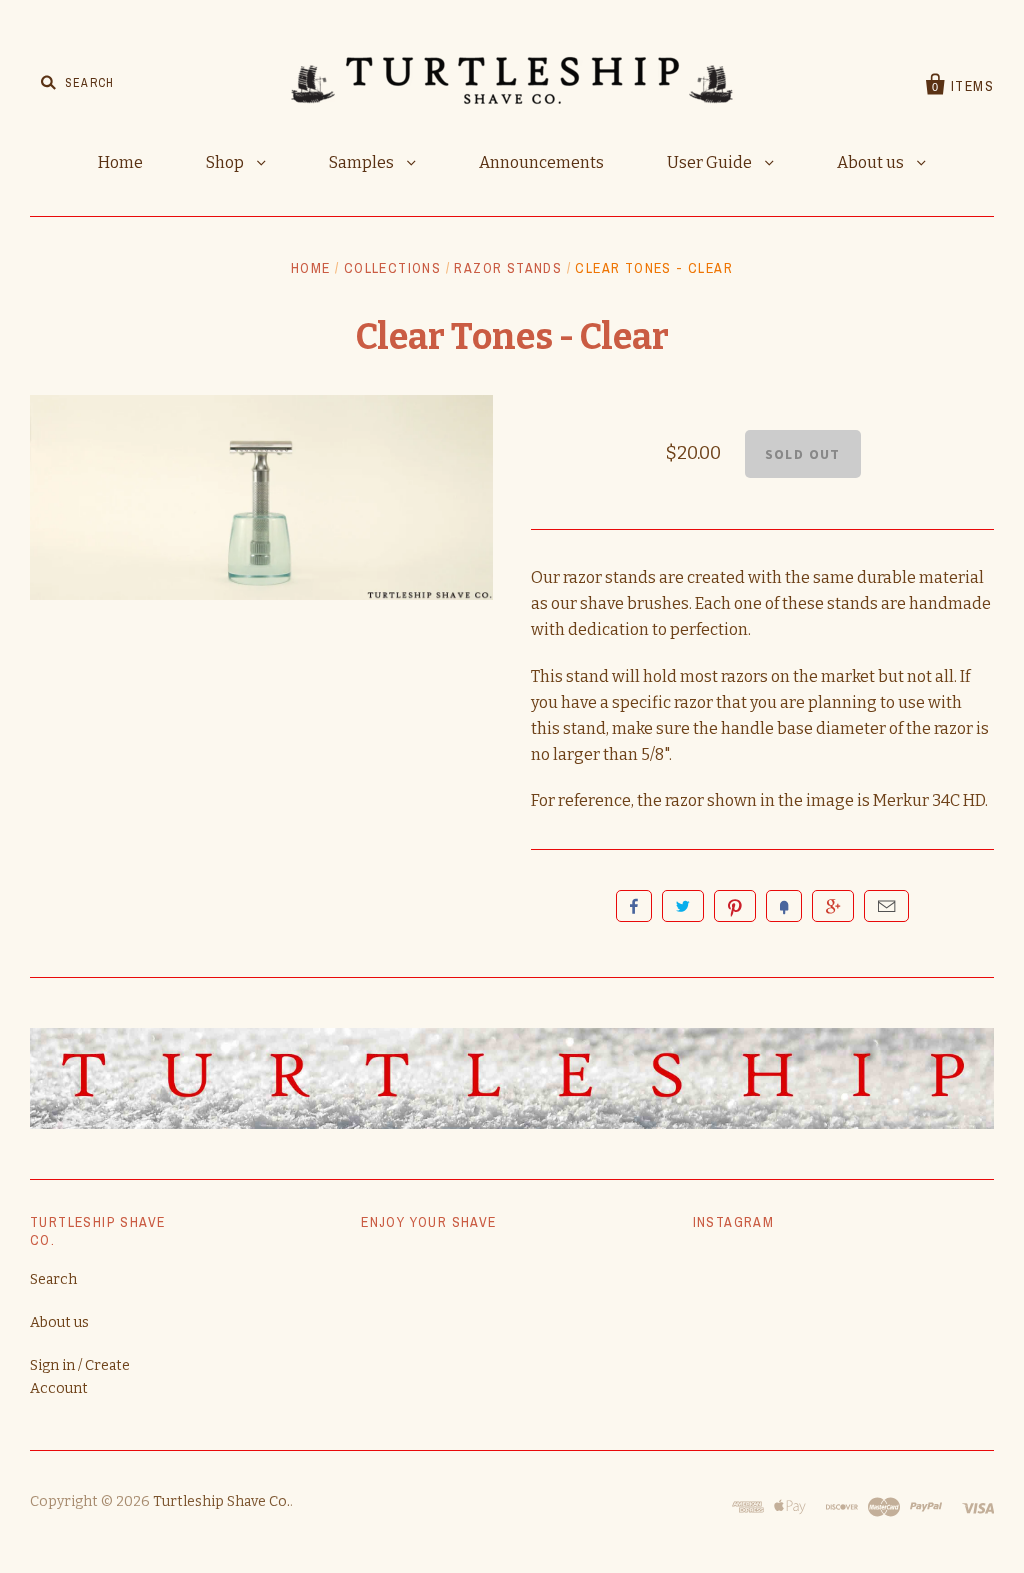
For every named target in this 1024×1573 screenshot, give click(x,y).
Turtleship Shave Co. (221, 1501)
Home (120, 162)
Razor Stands (508, 268)
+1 (833, 906)
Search (53, 1279)
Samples (363, 162)
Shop (226, 162)
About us (872, 162)
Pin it (735, 906)
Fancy (784, 906)
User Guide (711, 162)
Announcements (541, 162)
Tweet (683, 906)
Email (886, 906)
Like (634, 906)
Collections (392, 268)
